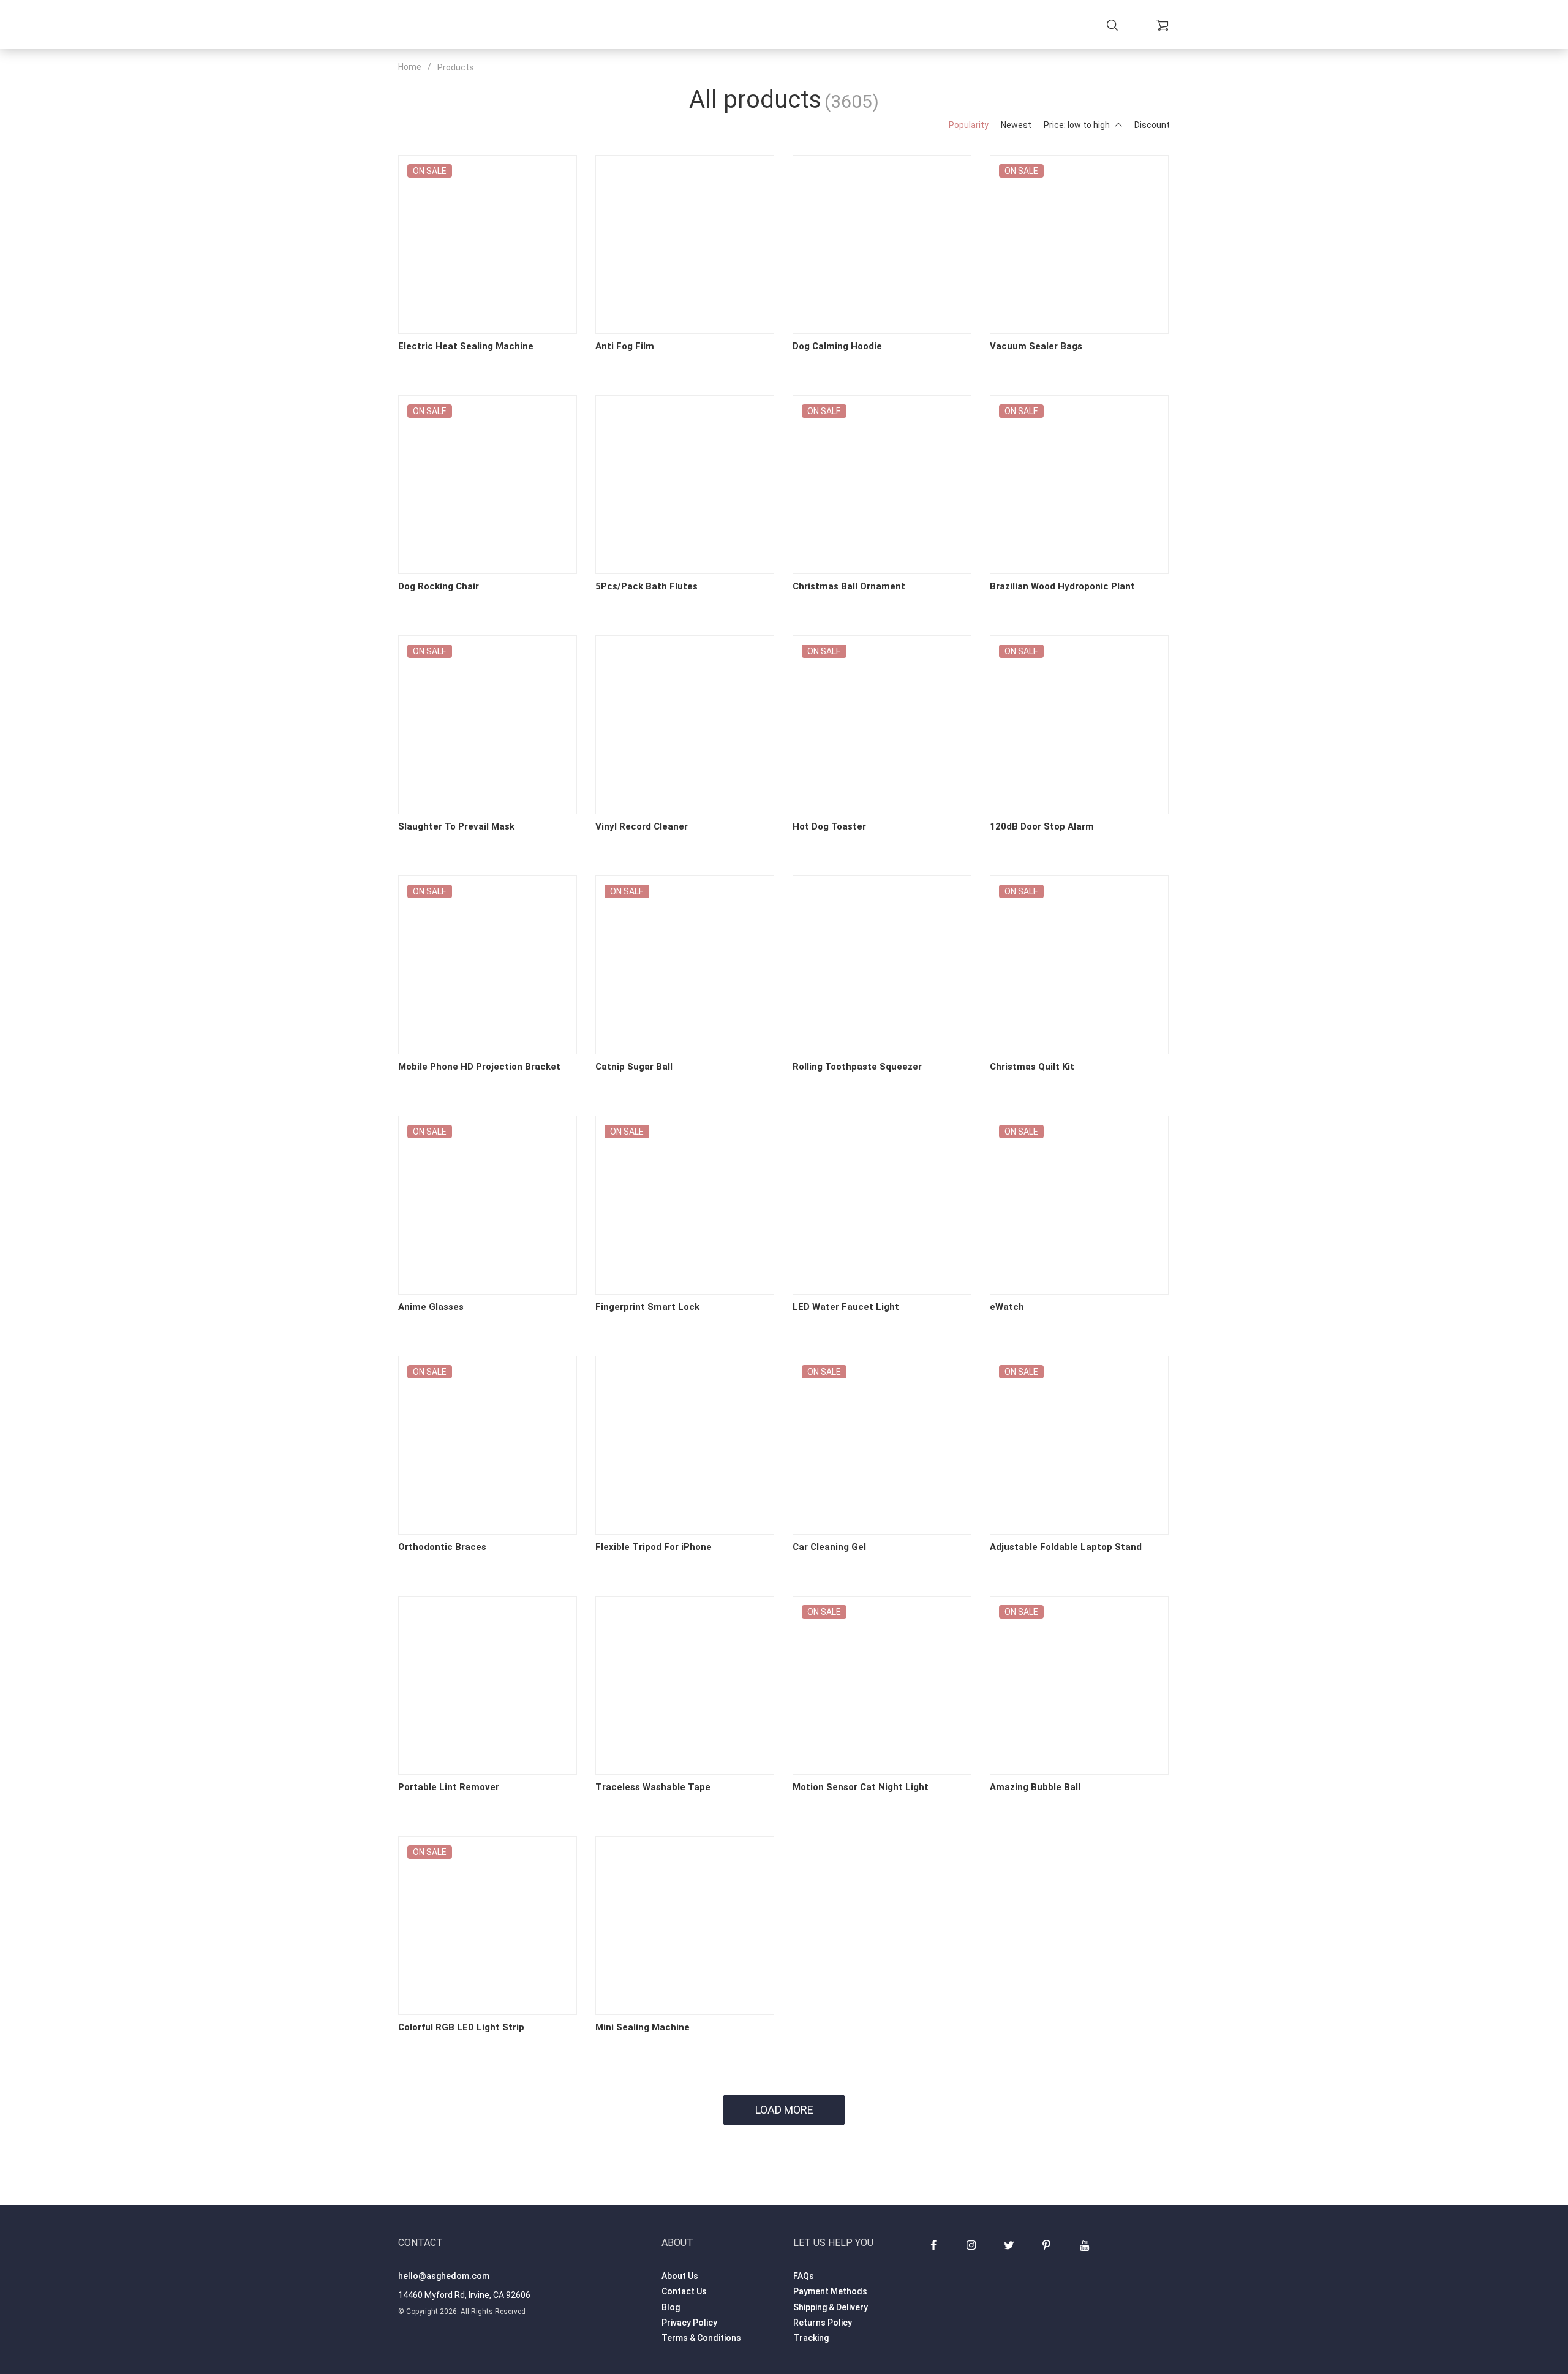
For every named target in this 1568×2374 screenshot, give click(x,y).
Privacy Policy (689, 2323)
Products (642, 25)
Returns (749, 25)
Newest (1016, 125)
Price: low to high (1077, 125)
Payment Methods (830, 2291)
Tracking (811, 2338)
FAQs (804, 2276)
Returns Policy (823, 2323)
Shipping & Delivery (831, 2307)
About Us (680, 2276)
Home (595, 25)
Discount (1152, 125)
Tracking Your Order (873, 25)
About (794, 25)
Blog (671, 2307)
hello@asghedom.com (444, 2276)
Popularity (969, 125)
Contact (958, 25)
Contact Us (684, 2291)
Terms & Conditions (701, 2338)
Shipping (698, 25)
